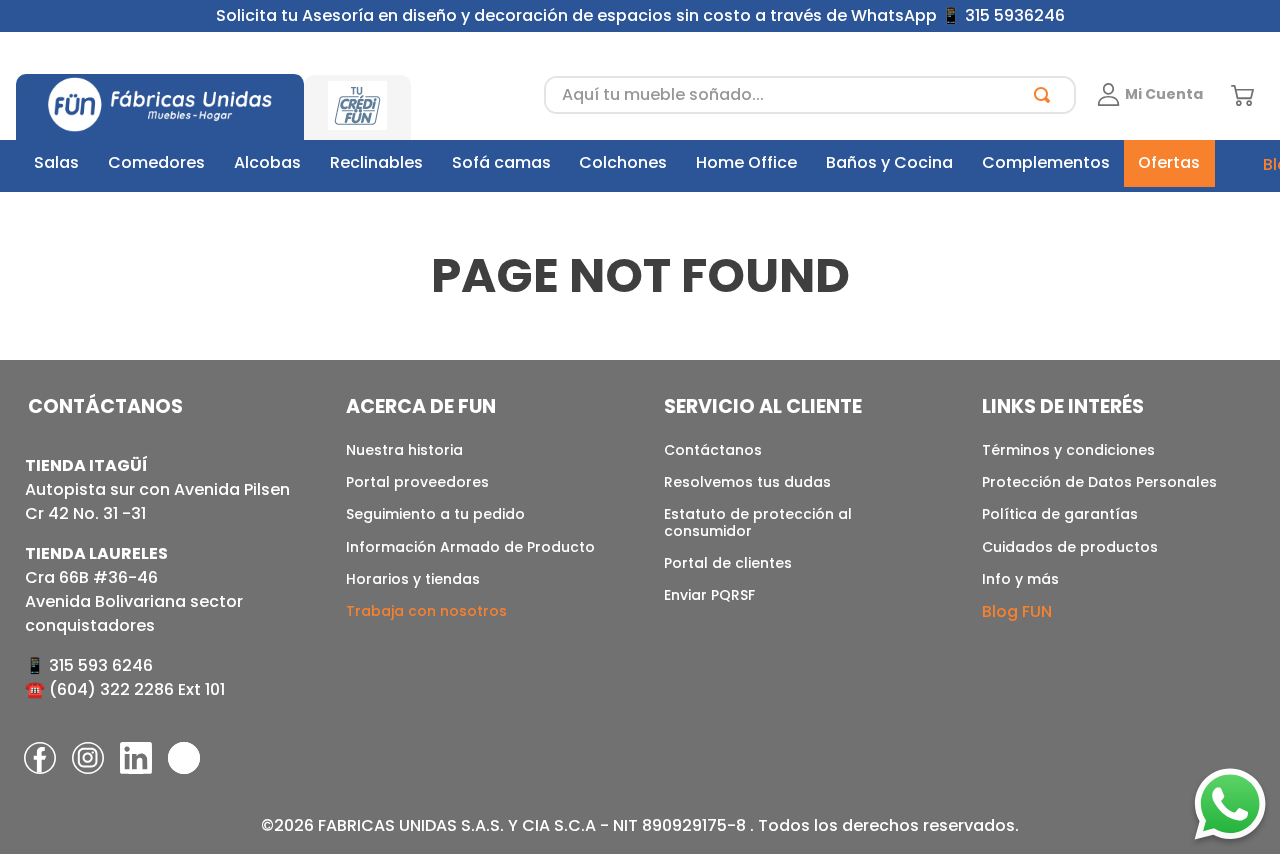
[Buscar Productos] (1046, 95)
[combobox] (810, 95)
